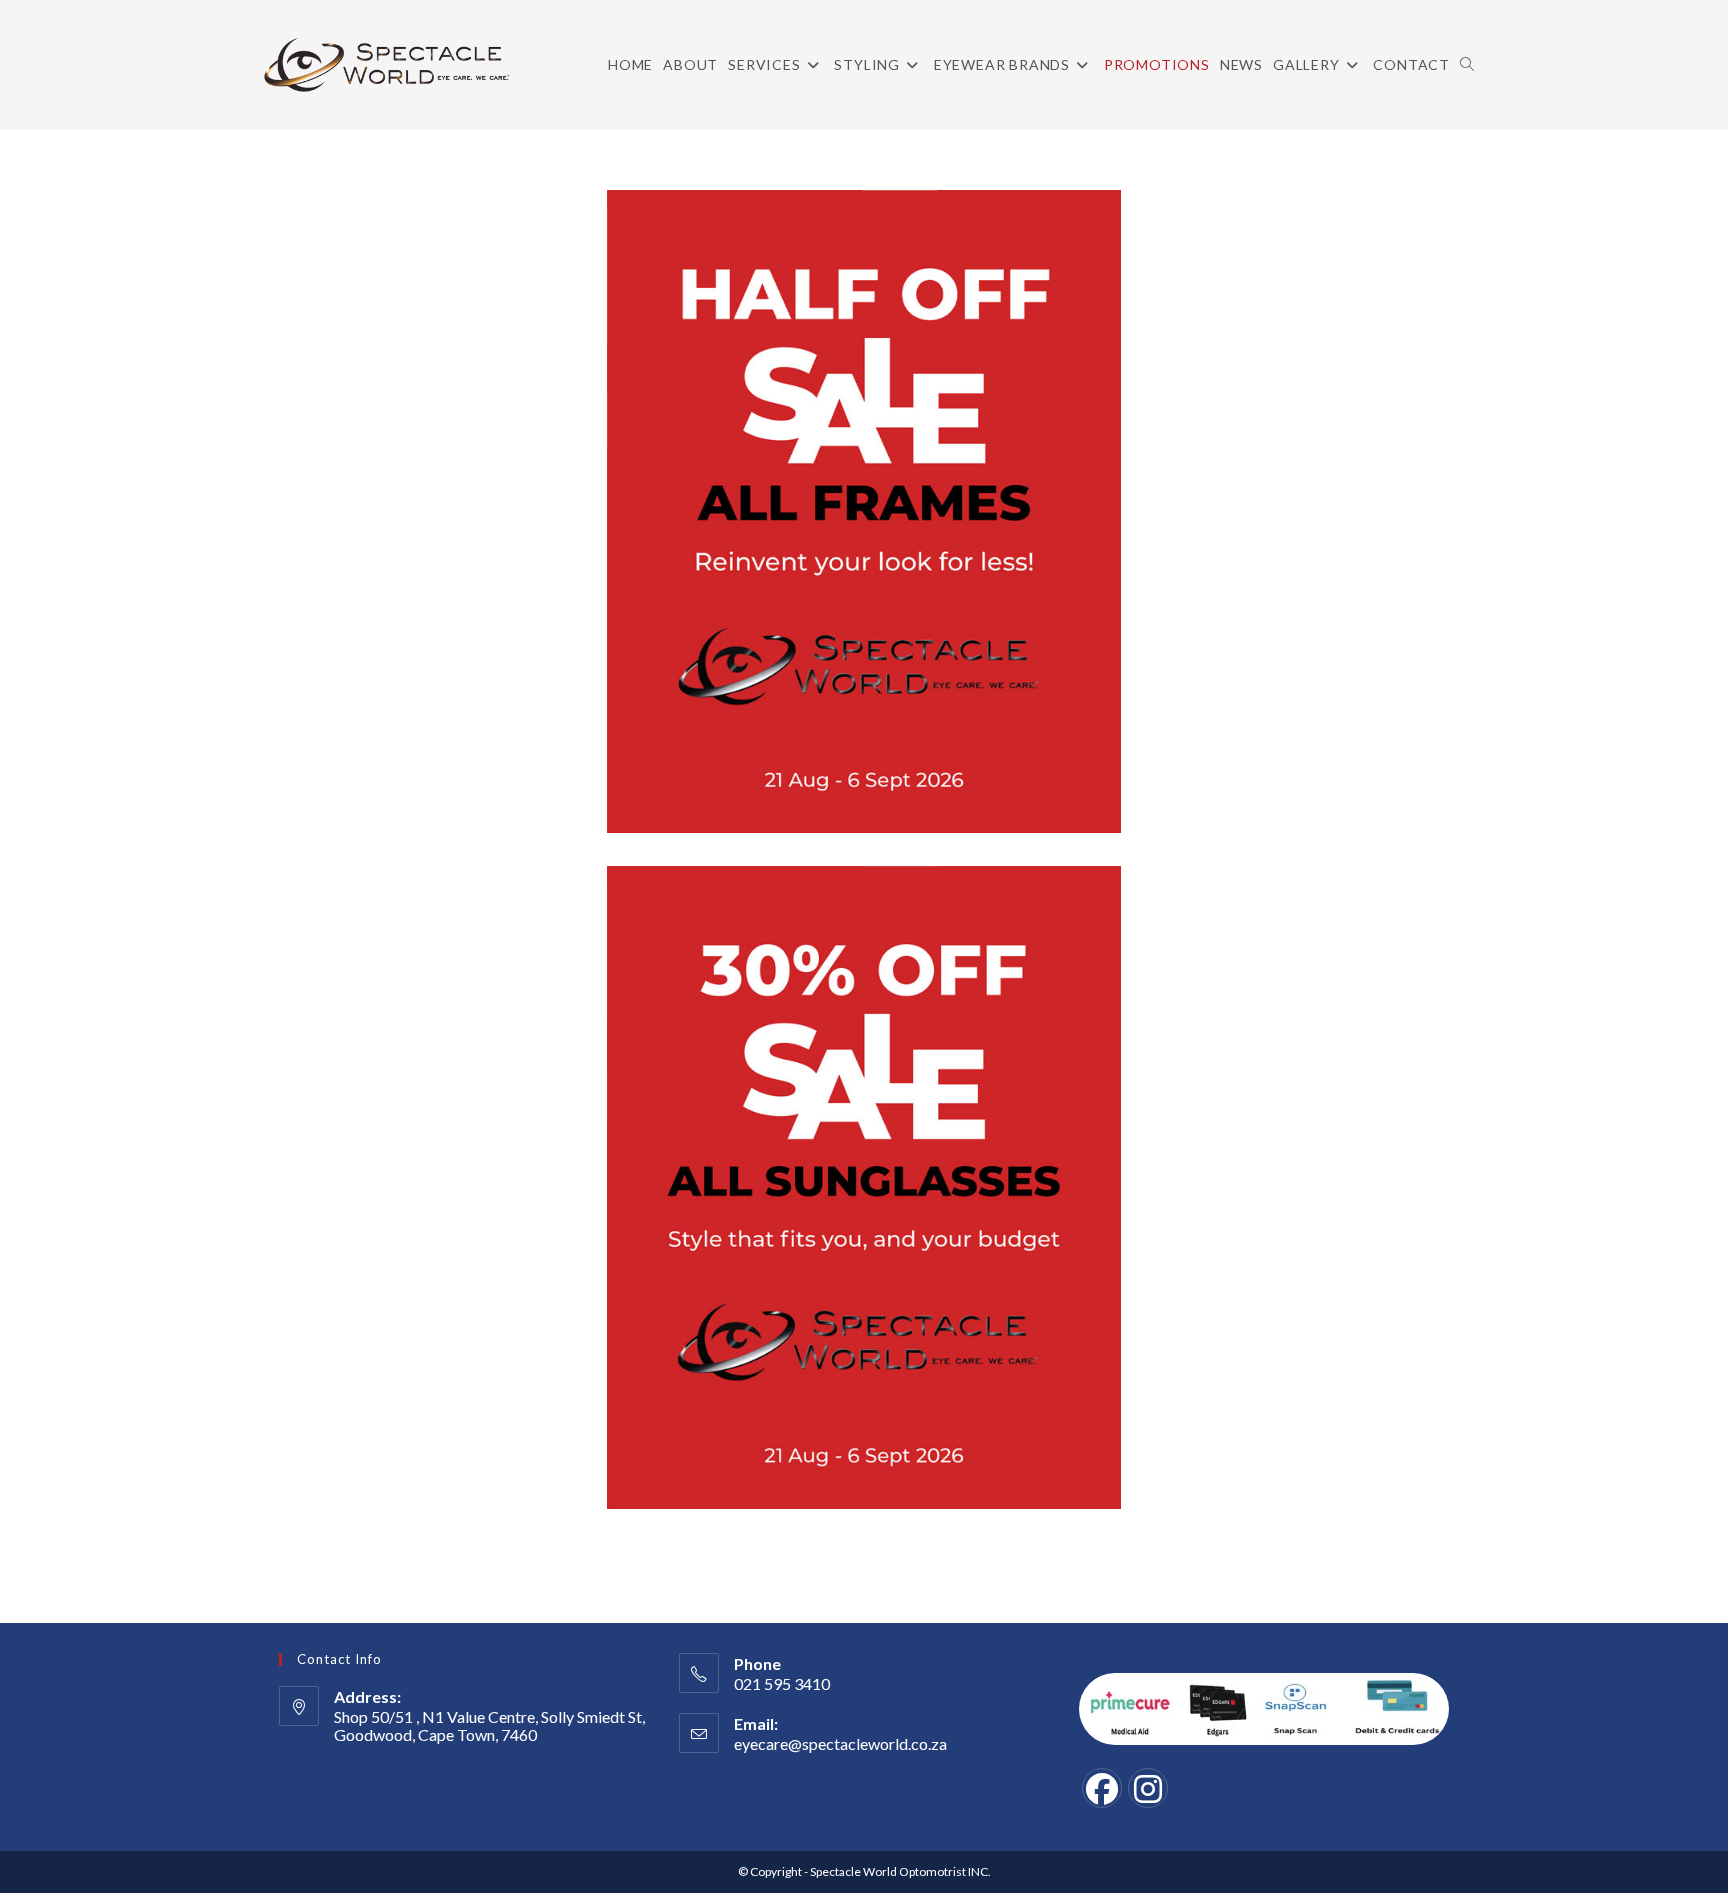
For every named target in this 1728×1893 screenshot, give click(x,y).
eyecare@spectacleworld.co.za (840, 1743)
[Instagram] (1148, 1788)
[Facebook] (1102, 1788)
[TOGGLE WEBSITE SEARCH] (1467, 65)
